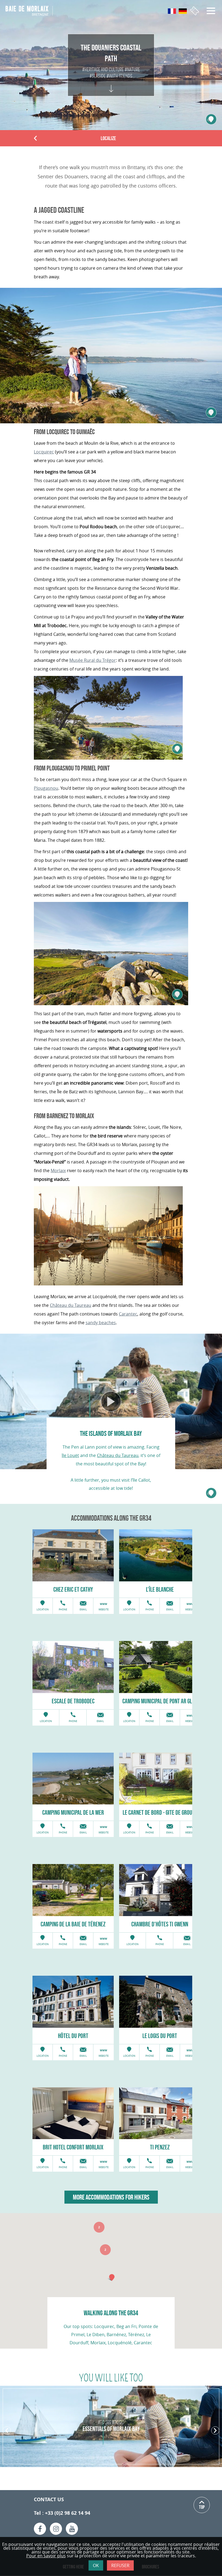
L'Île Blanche (160, 1589)
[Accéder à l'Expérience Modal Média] (211, 412)
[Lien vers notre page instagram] (56, 2529)
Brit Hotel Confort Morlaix (73, 2147)
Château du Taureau (71, 1305)
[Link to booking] (195, 11)
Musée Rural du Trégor (93, 660)
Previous (36, 139)
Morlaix (58, 1171)
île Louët (70, 1455)
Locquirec (44, 452)
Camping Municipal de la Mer (73, 1812)
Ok (96, 2565)
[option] (73, 1555)
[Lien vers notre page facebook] (40, 2529)
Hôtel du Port (73, 2036)
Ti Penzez (160, 2147)
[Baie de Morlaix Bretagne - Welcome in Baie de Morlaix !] (29, 11)
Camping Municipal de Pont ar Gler (160, 1701)
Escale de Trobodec (73, 1701)
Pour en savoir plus (46, 2556)
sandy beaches (101, 1323)
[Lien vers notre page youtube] (72, 2529)
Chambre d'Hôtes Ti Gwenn (160, 1924)
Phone (63, 1610)
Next (215, 2431)
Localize (108, 138)
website (104, 1610)
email (83, 1610)
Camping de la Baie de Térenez (73, 1924)
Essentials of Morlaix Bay (111, 2429)
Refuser (120, 2565)
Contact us (49, 2499)
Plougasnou (46, 788)
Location (43, 1610)
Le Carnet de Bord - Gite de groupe (160, 1812)
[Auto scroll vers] (111, 83)
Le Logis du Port (160, 2036)
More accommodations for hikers (111, 2197)
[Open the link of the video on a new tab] (111, 1402)
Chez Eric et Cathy (73, 1589)
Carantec (128, 1314)
